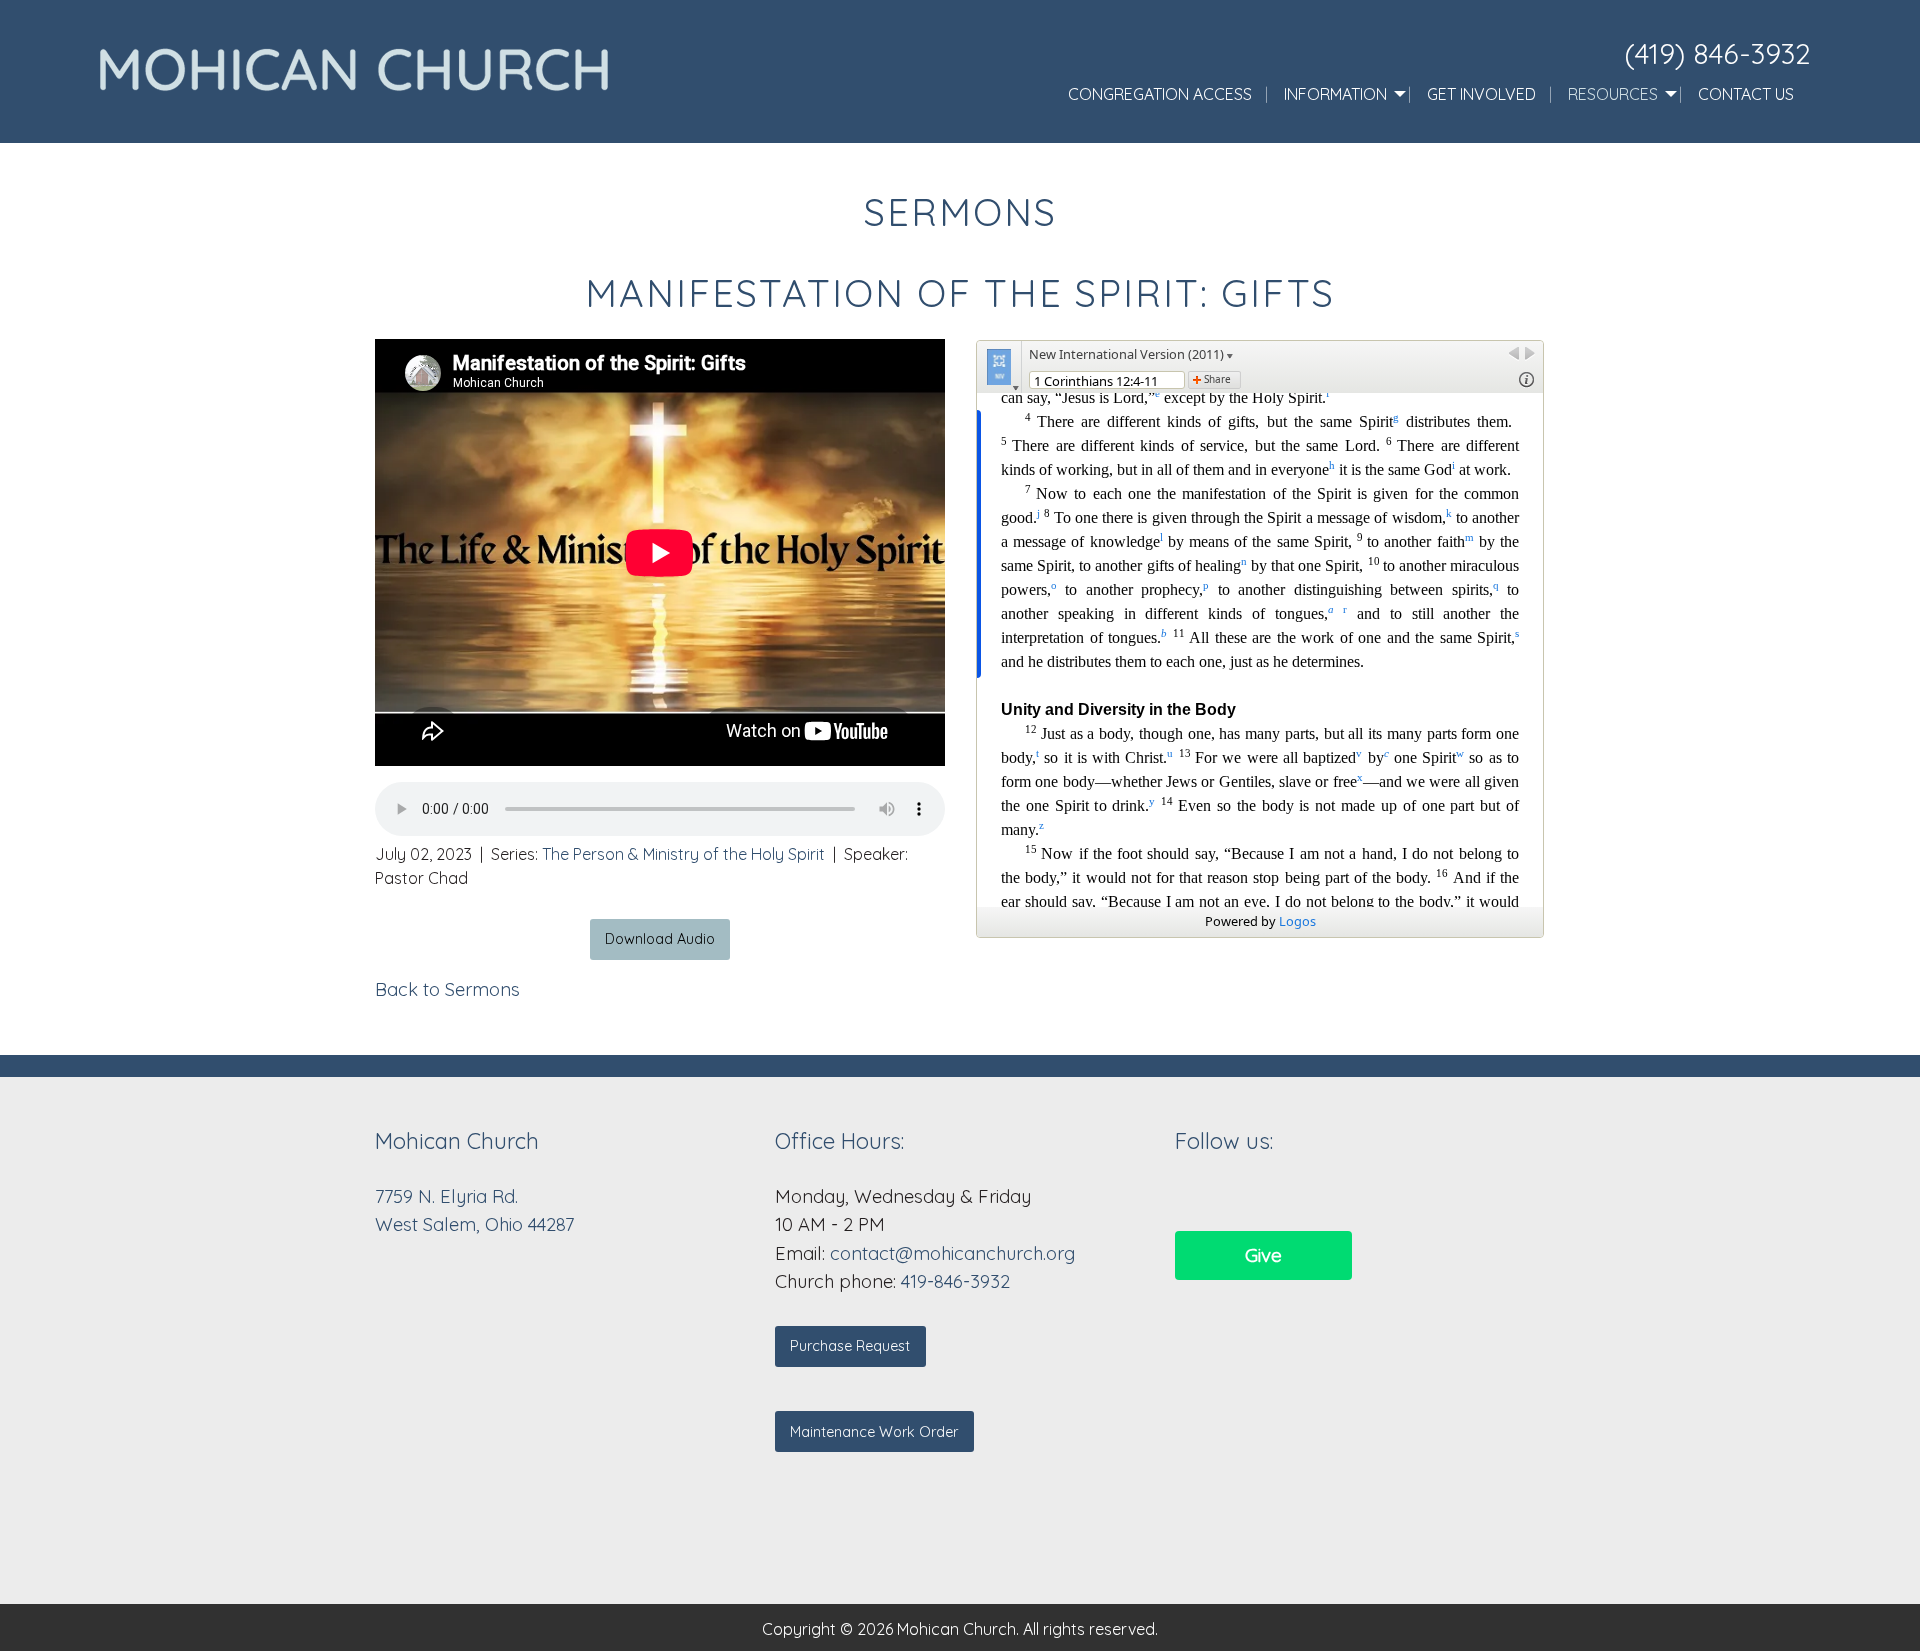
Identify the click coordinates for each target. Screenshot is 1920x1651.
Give (1263, 1255)
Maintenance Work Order (874, 1432)
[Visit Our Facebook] (1191, 1195)
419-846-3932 (955, 1281)
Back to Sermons (447, 989)
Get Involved (1481, 94)
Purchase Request (850, 1346)
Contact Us (1746, 94)
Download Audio (660, 939)
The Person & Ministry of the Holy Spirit (683, 854)
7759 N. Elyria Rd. (449, 1196)
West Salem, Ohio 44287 (474, 1224)
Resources (1613, 94)
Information (1335, 94)
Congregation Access (1160, 94)
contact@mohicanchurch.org (952, 1253)
